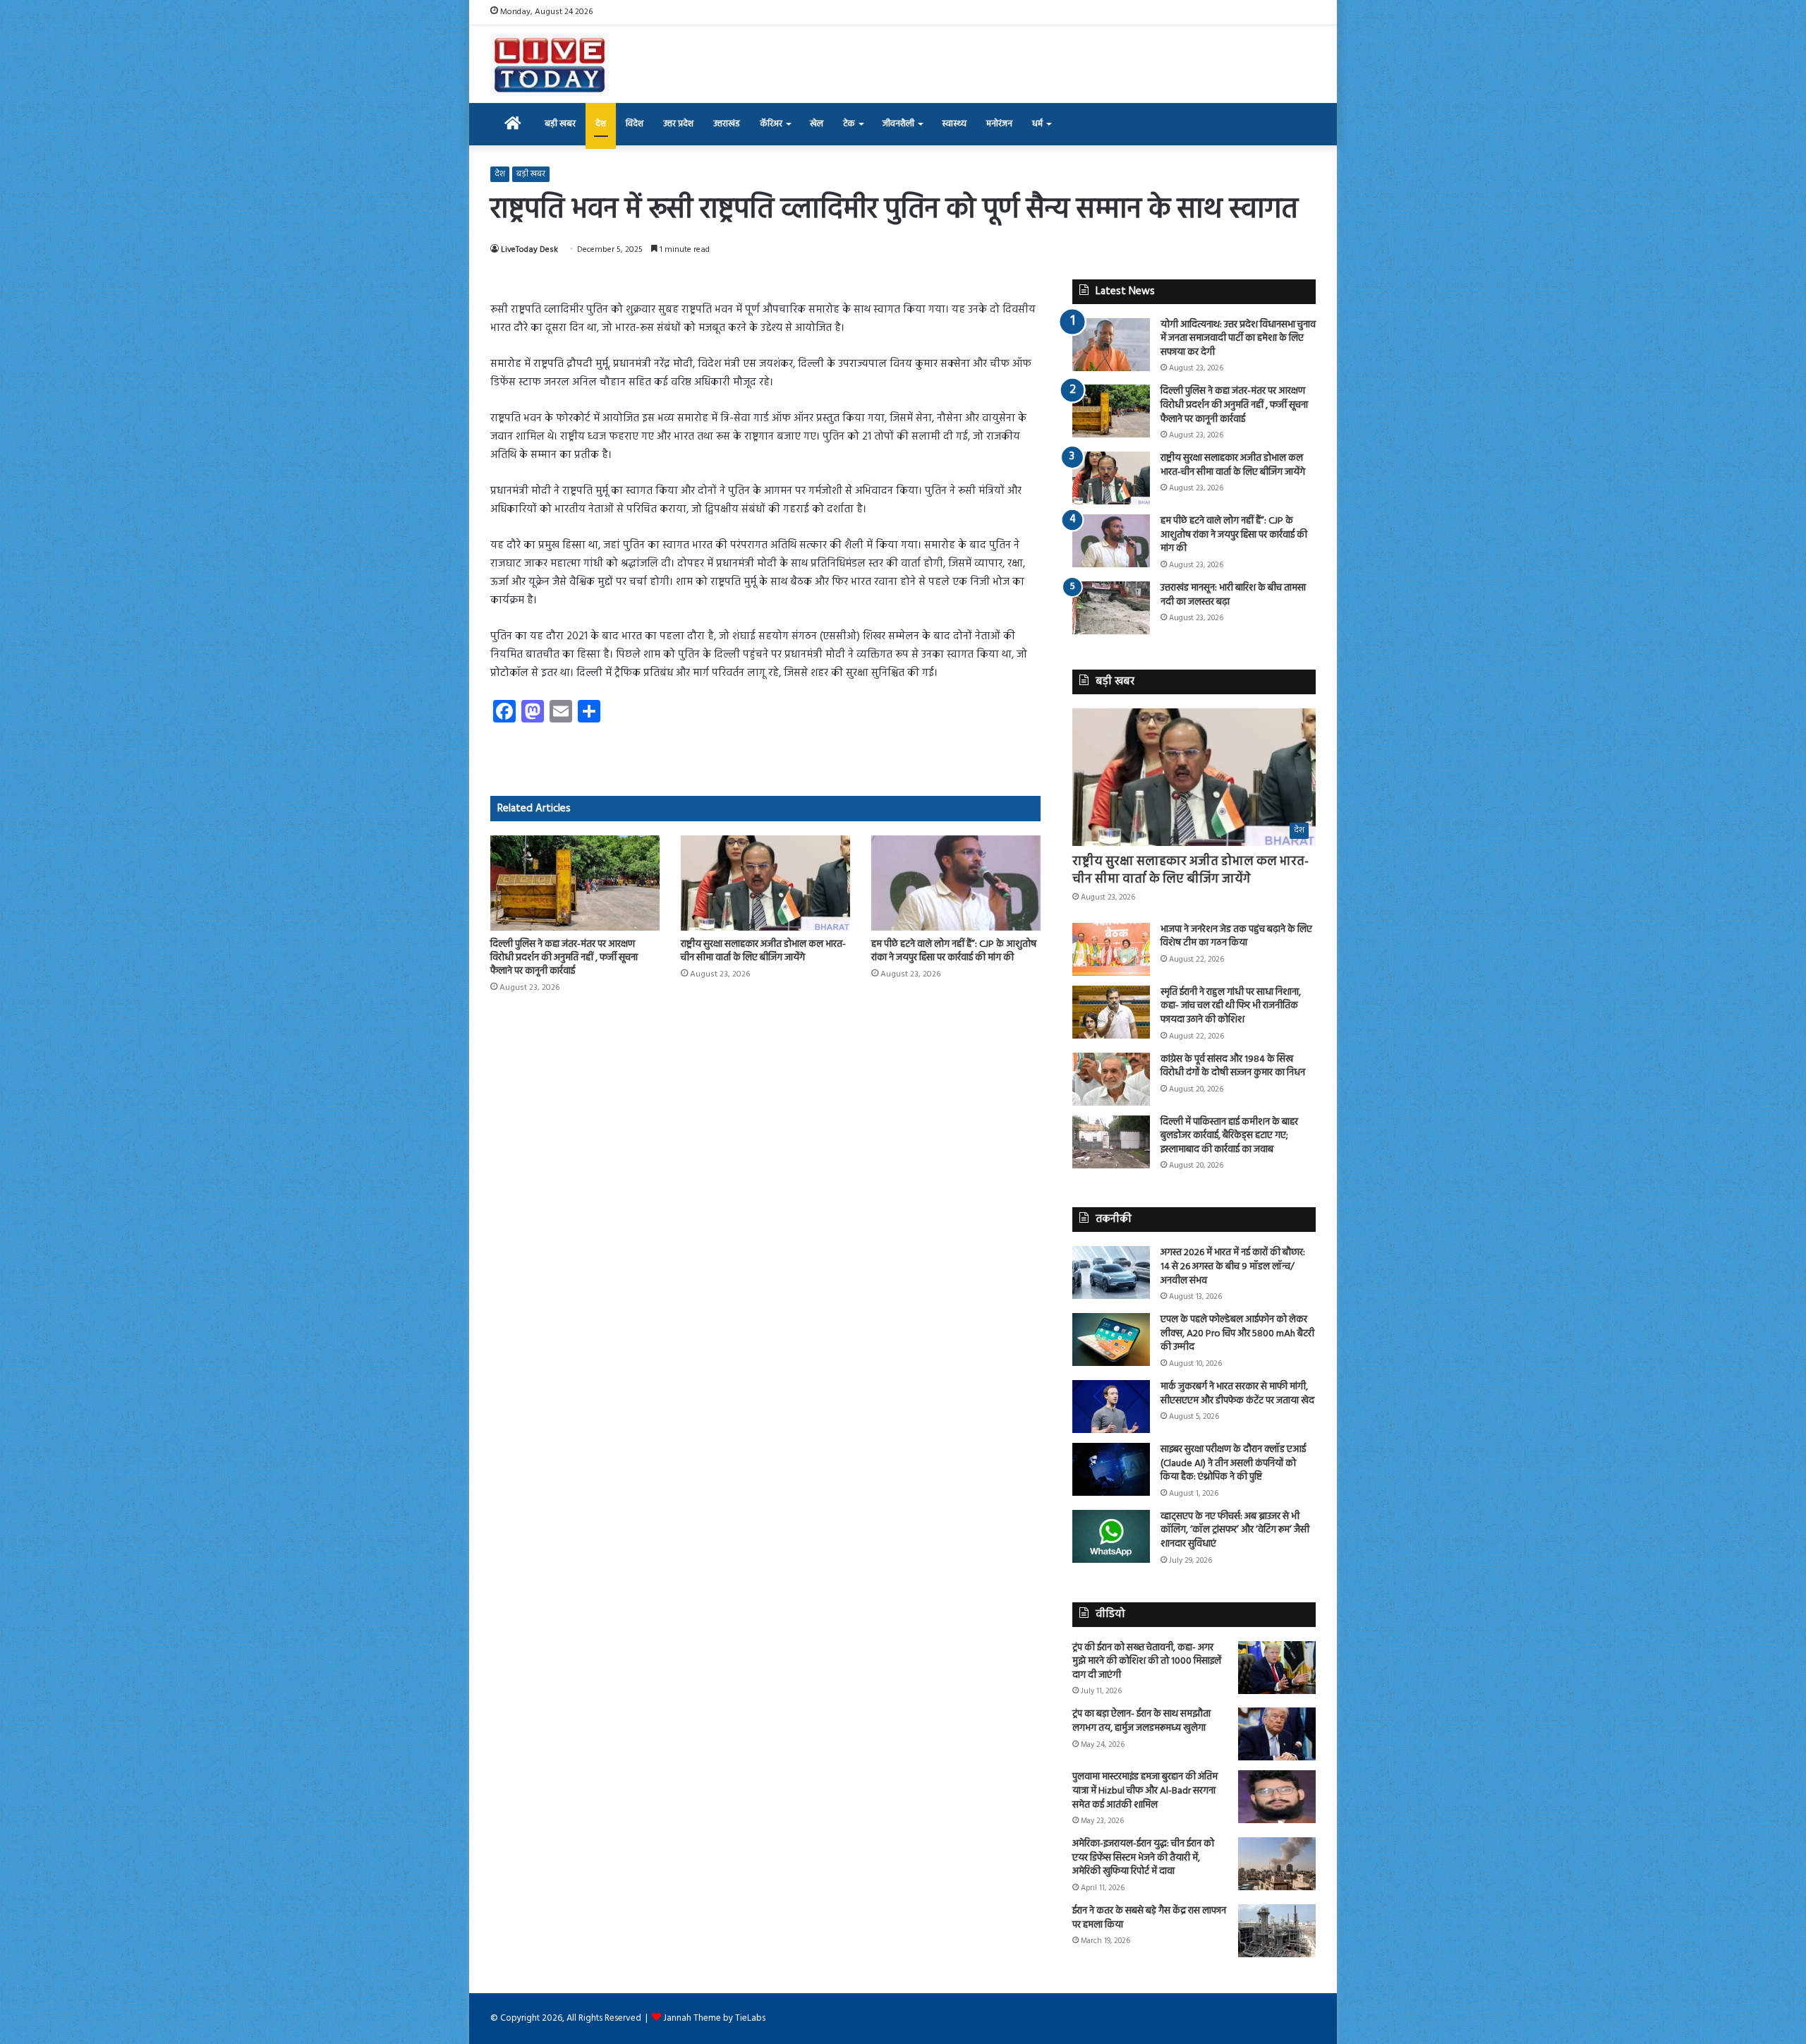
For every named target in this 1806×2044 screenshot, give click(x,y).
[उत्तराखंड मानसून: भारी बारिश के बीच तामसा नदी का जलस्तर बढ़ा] (1111, 608)
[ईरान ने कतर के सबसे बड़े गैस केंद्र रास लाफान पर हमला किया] (1277, 1931)
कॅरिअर (771, 124)
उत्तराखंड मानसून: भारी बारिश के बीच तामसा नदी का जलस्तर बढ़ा (1233, 595)
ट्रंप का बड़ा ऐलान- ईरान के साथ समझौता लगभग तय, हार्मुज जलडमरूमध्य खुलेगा (1141, 1721)
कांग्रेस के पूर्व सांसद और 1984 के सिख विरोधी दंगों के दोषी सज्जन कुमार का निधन (1233, 1066)
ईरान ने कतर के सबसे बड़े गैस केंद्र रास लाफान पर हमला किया (1149, 1918)
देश (601, 124)
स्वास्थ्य (954, 124)
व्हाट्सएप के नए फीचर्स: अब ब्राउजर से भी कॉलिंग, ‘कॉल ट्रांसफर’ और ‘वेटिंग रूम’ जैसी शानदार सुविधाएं (1235, 1530)
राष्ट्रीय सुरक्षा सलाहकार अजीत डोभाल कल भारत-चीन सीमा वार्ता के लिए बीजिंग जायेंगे (763, 951)
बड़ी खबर (560, 124)
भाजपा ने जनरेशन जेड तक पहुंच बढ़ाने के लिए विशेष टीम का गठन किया (1236, 937)
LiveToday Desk (529, 250)
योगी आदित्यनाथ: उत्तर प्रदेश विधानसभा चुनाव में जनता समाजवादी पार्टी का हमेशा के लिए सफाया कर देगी (1238, 339)
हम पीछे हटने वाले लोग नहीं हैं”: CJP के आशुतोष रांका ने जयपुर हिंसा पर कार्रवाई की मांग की (954, 951)
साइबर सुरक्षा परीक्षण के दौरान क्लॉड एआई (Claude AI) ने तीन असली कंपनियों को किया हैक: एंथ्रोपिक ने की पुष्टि (1233, 1463)
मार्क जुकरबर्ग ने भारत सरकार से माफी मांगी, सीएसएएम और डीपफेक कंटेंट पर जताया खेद (1237, 1394)
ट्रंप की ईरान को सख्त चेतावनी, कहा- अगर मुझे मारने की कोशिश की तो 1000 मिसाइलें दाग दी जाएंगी (1147, 1662)
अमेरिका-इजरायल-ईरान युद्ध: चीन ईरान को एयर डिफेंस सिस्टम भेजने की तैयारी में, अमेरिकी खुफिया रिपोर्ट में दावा (1143, 1858)
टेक (849, 124)
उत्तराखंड (727, 124)
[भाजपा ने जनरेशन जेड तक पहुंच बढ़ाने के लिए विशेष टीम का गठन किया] (1111, 949)
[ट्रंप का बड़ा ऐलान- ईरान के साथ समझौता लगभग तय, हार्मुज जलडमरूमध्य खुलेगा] (1277, 1734)
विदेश (635, 124)
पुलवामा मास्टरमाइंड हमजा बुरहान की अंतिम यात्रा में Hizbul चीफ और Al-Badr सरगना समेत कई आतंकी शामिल (1145, 1791)
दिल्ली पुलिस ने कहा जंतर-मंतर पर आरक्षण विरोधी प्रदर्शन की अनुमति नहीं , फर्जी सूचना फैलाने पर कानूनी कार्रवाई (564, 958)
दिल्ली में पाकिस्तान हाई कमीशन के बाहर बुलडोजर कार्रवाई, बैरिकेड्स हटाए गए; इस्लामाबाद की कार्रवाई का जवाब (1229, 1136)
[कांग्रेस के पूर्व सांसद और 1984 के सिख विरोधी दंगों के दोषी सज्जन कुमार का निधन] (1111, 1079)
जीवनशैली (898, 124)
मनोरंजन (999, 124)
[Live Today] (550, 64)
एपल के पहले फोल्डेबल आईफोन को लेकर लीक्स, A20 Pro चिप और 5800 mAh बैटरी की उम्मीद (1237, 1334)
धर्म (1037, 124)
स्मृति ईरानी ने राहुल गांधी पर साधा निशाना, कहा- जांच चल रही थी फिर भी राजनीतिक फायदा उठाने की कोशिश (1231, 1006)
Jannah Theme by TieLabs (714, 2018)
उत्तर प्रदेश (678, 124)
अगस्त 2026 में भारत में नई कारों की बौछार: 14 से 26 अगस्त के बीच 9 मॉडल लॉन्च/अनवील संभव (1233, 1266)
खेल (817, 124)
